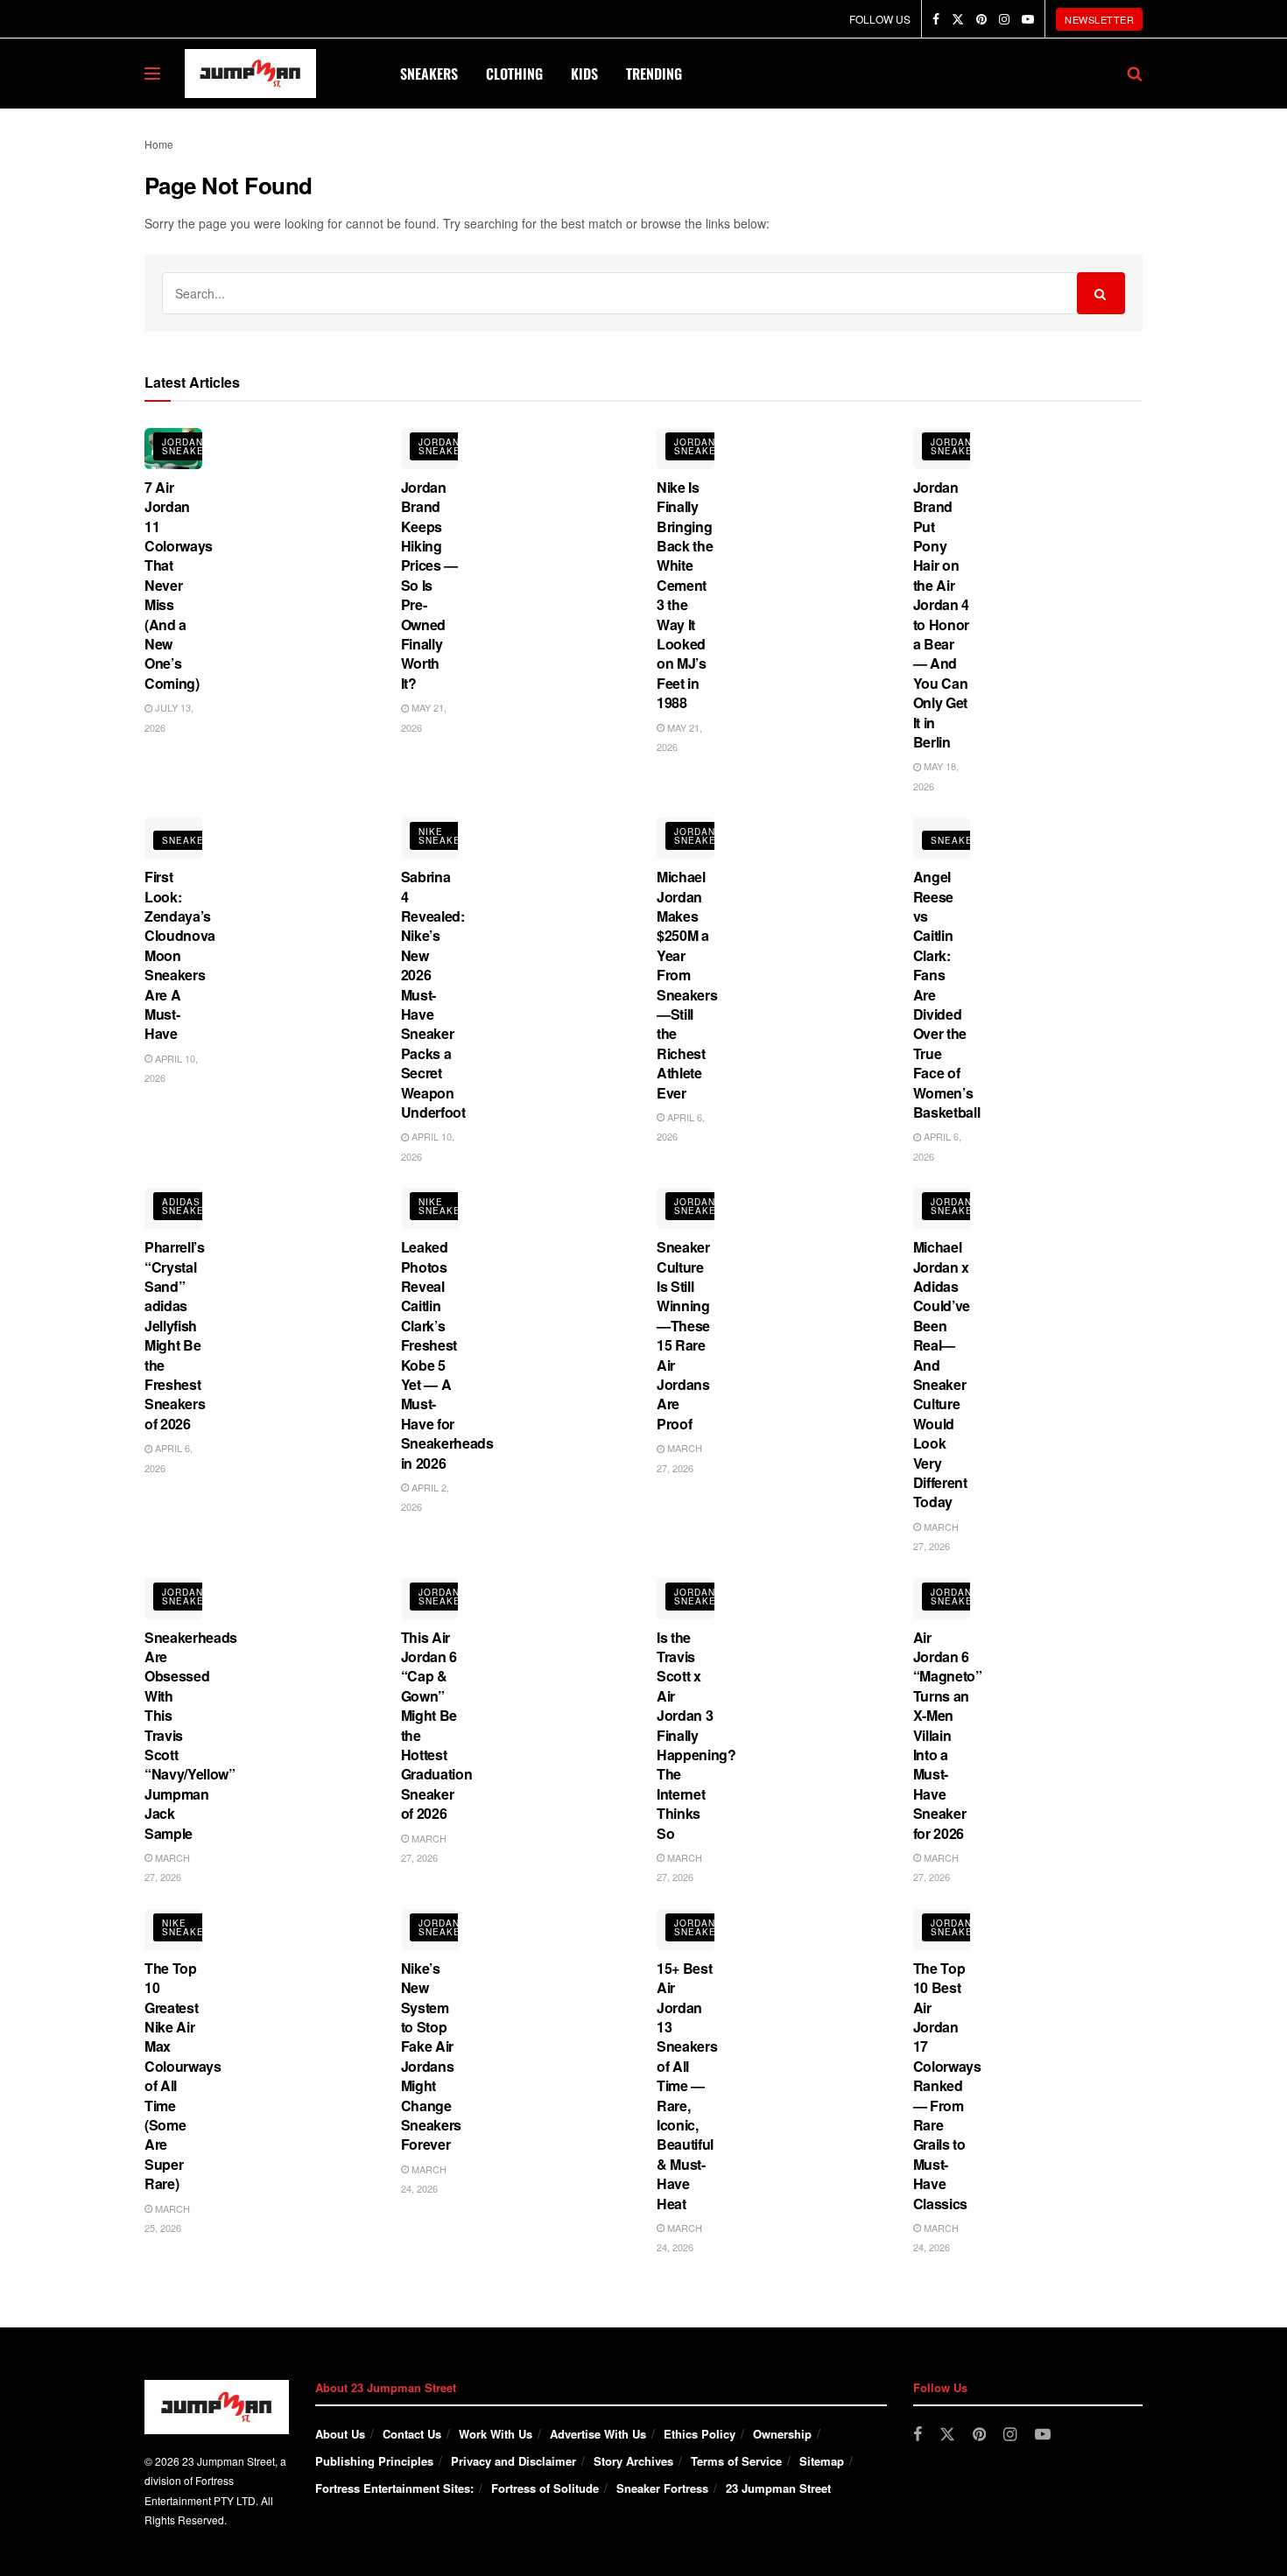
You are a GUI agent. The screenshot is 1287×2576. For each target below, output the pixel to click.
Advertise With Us (598, 2434)
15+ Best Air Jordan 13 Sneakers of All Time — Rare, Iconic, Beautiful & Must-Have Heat (687, 2086)
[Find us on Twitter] (958, 19)
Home (159, 144)
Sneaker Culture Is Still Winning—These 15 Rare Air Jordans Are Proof (683, 1335)
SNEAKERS (429, 74)
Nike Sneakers (447, 836)
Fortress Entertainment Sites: (394, 2488)
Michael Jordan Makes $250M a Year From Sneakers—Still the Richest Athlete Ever (687, 984)
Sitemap (822, 2461)
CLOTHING (514, 74)
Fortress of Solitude (545, 2488)
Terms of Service (736, 2461)
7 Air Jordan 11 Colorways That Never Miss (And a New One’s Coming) (179, 585)
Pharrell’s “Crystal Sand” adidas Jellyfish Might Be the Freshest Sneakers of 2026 (175, 1335)
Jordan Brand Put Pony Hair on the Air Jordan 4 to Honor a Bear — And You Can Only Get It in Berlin (941, 614)
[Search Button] (1135, 74)
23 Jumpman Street (778, 2488)
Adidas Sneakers (190, 1206)
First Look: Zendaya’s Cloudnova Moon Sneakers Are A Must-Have (180, 955)
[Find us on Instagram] (1004, 19)
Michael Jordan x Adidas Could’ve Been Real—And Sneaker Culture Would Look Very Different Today (942, 1374)
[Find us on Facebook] (936, 19)
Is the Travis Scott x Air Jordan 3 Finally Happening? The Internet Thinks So (696, 1735)
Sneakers (190, 840)
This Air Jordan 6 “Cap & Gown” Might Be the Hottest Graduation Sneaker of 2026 (437, 1726)
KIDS (584, 74)
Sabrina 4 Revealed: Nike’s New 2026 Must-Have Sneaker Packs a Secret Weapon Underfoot (433, 994)
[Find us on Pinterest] (981, 19)
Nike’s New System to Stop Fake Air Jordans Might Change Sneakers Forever (431, 2057)
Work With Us (496, 2434)
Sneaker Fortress (662, 2488)
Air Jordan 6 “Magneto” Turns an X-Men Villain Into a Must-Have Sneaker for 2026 (948, 1735)
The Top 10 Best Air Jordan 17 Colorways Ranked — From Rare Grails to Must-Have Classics (947, 2086)
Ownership (782, 2434)
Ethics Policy (700, 2434)
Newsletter (1099, 19)
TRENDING (654, 74)
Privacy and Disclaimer (513, 2461)
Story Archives (633, 2461)
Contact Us (412, 2434)
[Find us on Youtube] (1028, 19)
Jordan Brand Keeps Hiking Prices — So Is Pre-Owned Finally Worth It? (429, 585)
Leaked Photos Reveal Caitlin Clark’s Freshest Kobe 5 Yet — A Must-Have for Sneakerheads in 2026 (447, 1355)
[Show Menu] (152, 74)
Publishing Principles (374, 2461)
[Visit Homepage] (250, 74)
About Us (340, 2434)
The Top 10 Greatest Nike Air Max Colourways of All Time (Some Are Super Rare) (183, 2076)
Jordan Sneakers (190, 446)
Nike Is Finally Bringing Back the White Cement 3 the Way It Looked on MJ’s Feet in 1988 (685, 595)
